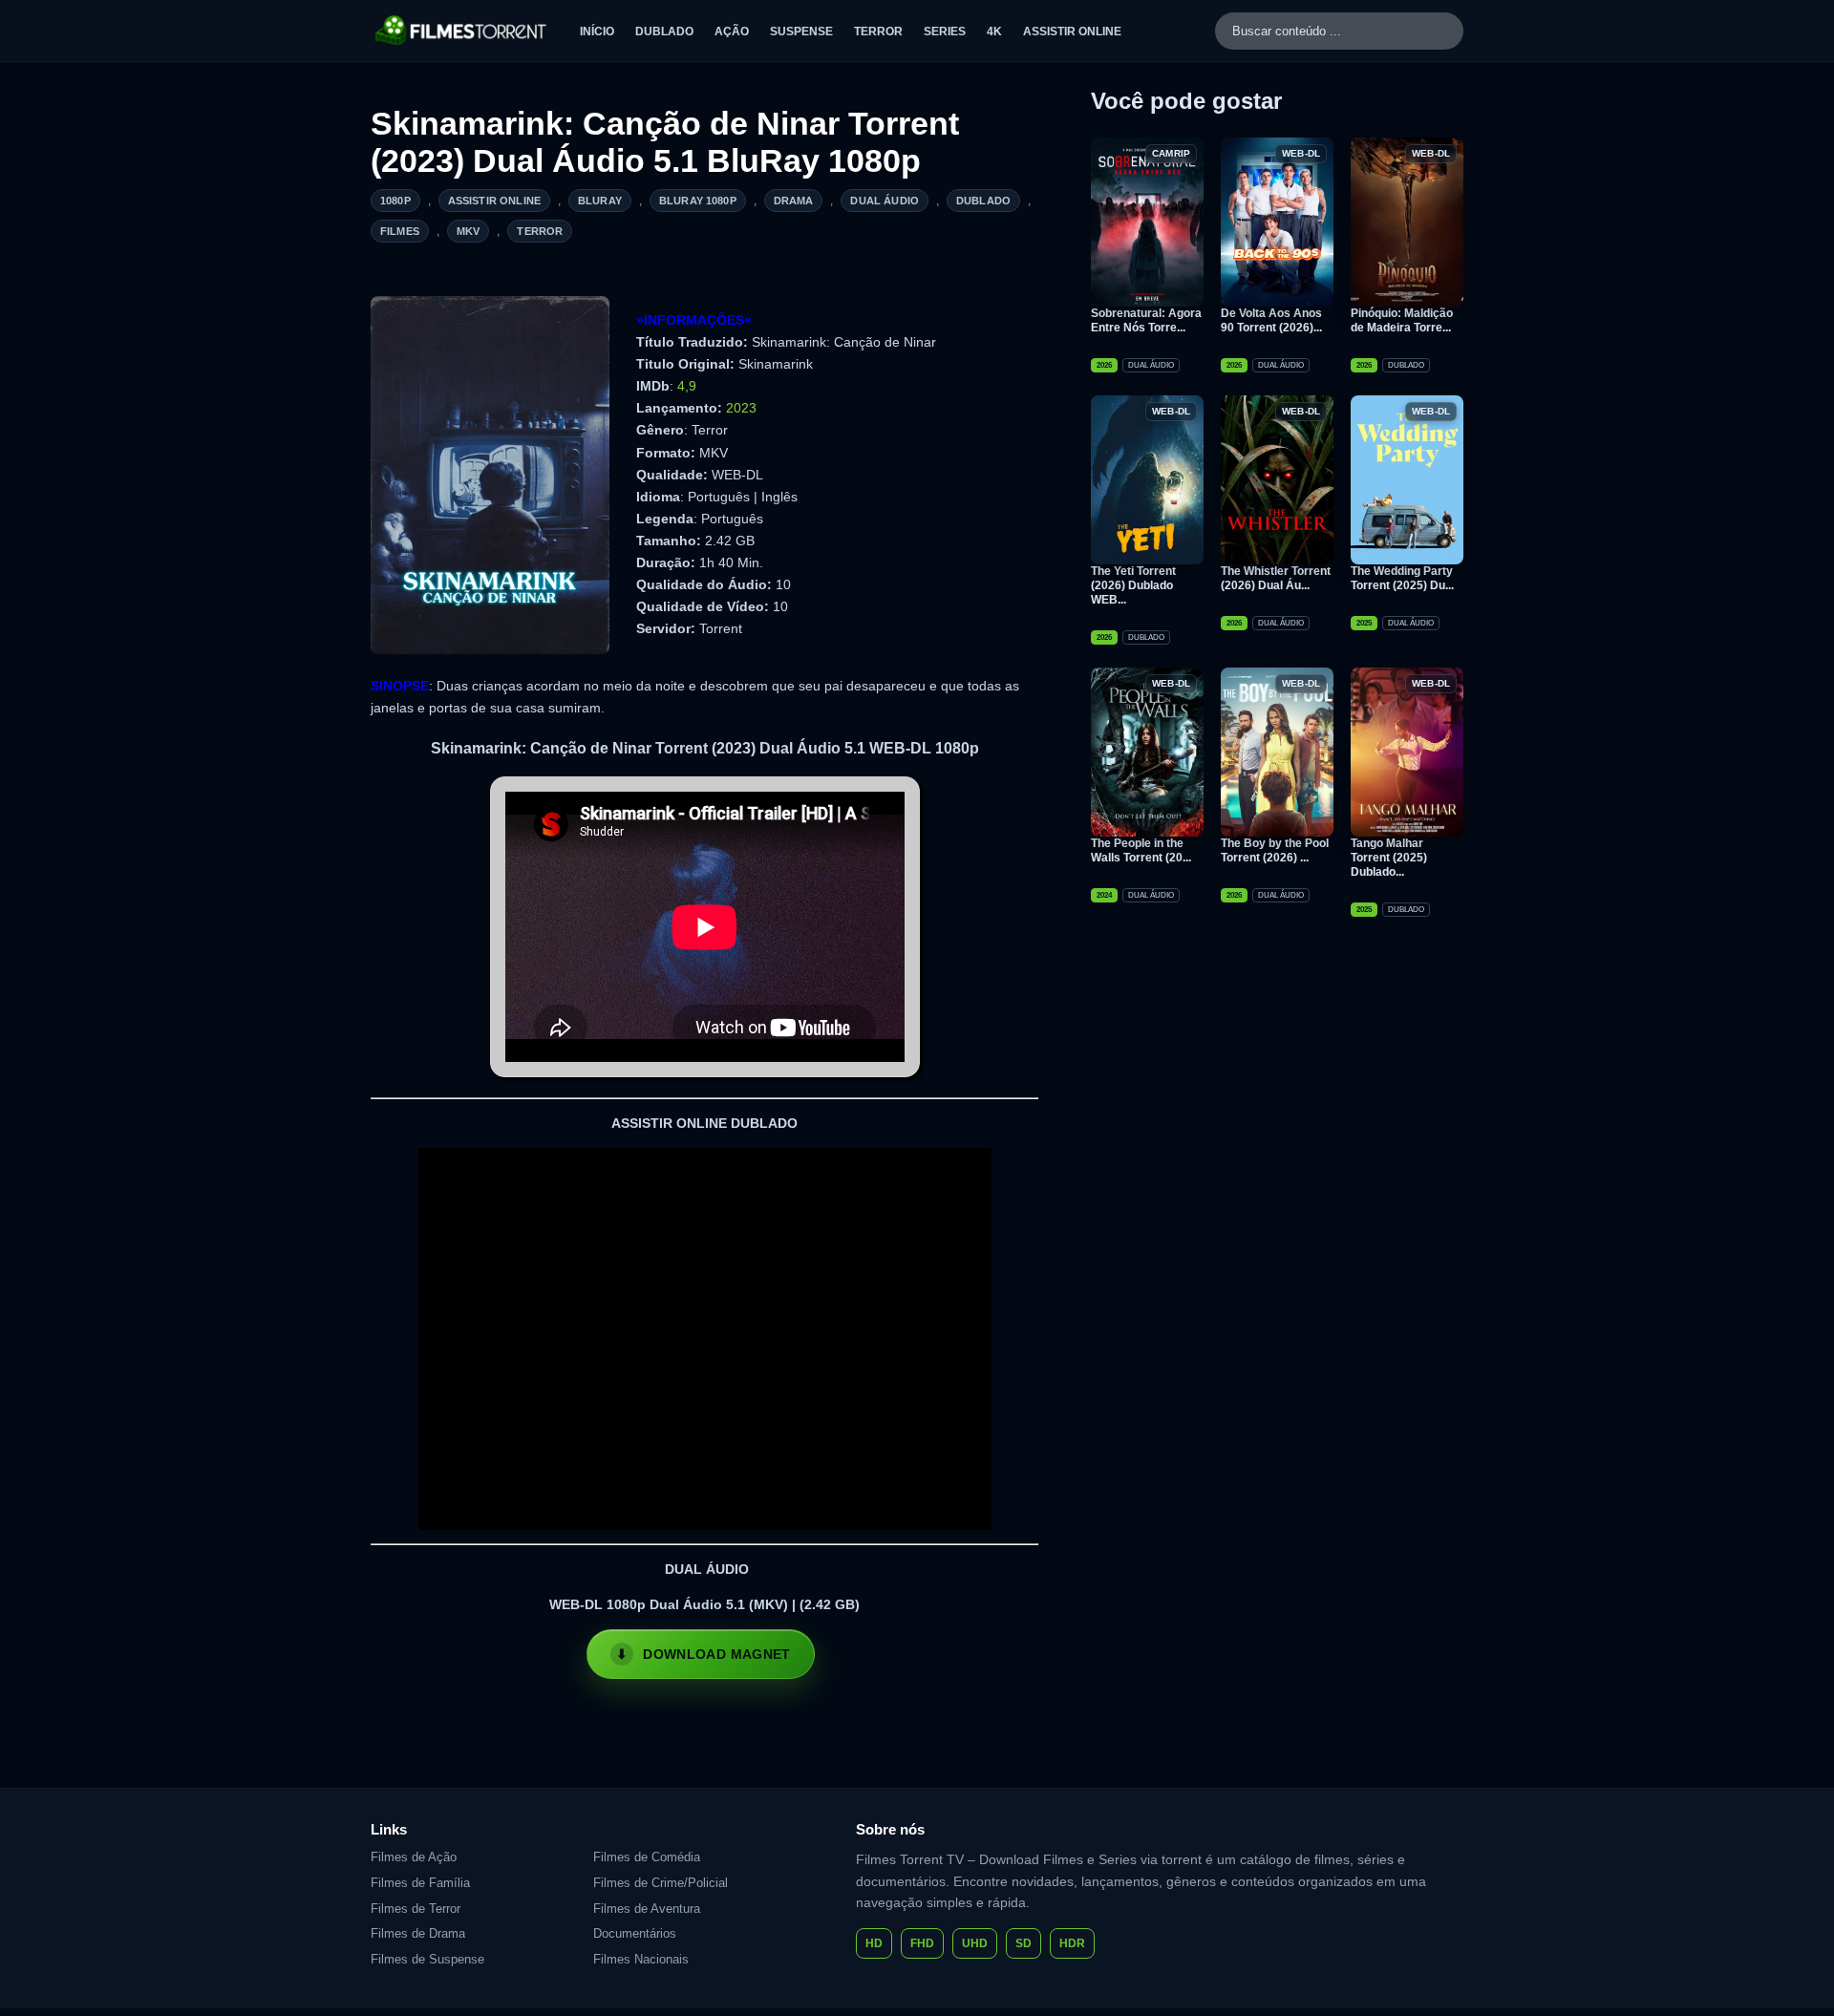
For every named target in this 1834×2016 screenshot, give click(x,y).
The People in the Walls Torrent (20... (1141, 850)
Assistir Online (1072, 32)
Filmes (400, 231)
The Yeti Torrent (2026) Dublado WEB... (1133, 585)
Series (945, 32)
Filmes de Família (420, 1883)
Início (597, 32)
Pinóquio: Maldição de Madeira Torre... (1402, 320)
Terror (878, 32)
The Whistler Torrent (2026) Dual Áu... (1276, 578)
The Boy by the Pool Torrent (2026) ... (1275, 850)
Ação (732, 32)
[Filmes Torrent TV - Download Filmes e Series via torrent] (462, 31)
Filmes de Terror (416, 1909)
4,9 (687, 386)
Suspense (801, 32)
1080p (395, 201)
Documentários (635, 1933)
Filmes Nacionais (641, 1959)
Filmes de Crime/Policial (661, 1883)
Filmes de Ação (414, 1857)
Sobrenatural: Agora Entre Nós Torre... (1146, 320)
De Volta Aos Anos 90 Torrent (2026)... (1271, 320)
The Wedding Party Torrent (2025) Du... (1402, 578)
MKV (468, 231)
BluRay (600, 201)
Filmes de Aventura (647, 1909)
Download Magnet (716, 1654)
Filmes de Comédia (647, 1857)
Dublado (664, 32)
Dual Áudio (885, 201)
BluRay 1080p (698, 201)
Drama (794, 201)
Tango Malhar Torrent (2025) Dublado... (1389, 858)
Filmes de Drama (418, 1933)
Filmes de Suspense (427, 1959)
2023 (741, 408)
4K (994, 32)
